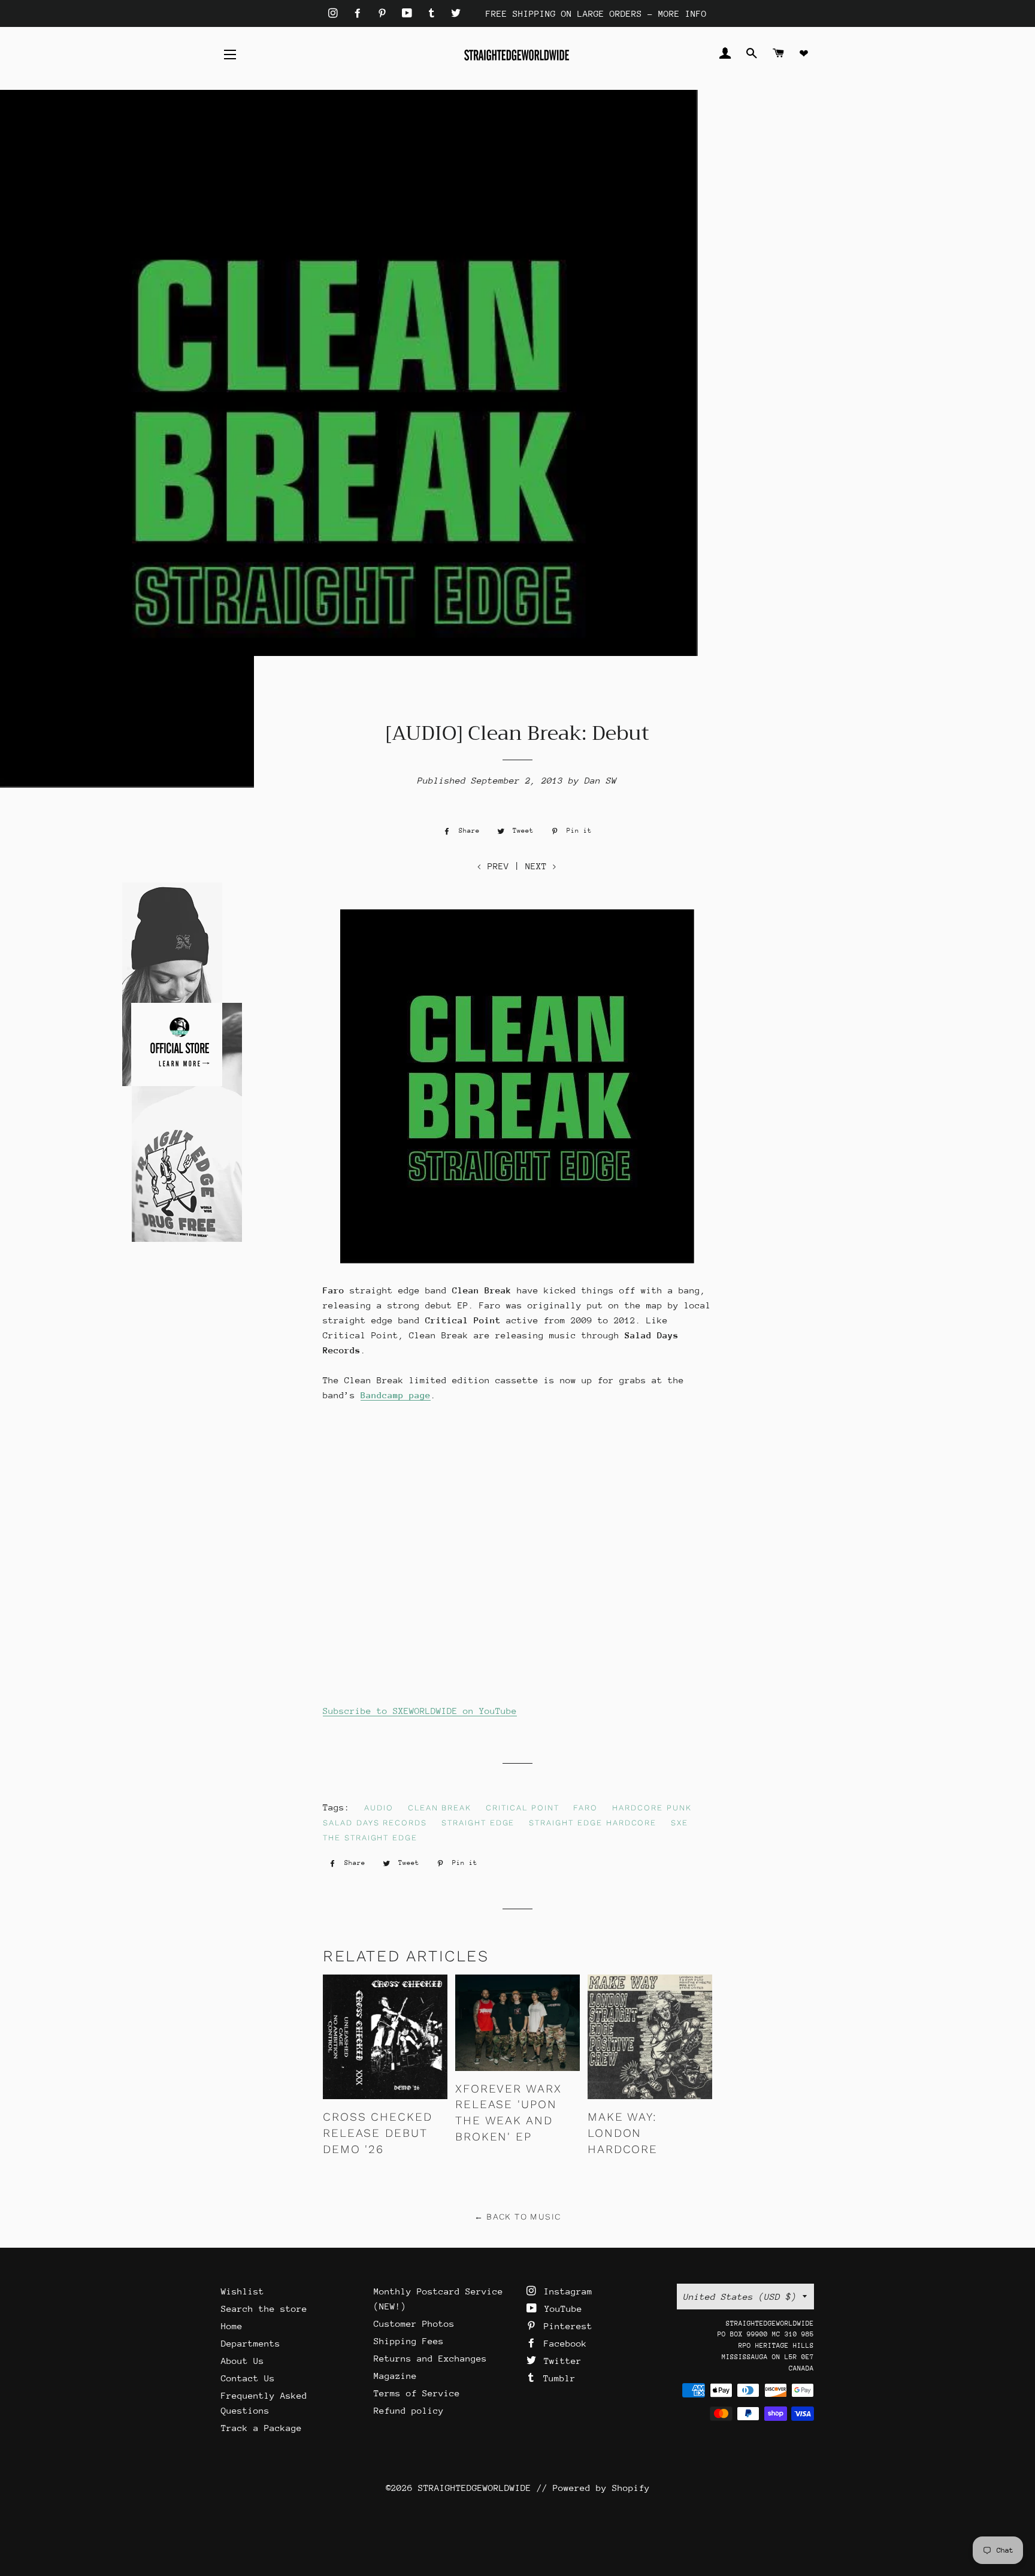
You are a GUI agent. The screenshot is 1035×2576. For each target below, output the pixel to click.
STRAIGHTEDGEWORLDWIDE (475, 2488)
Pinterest (565, 2326)
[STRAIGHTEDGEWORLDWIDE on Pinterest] (385, 13)
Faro (585, 1808)
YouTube (561, 2309)
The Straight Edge (370, 1838)
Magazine (395, 2376)
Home (232, 2326)
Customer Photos (414, 2323)
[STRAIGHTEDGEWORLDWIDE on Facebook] (360, 13)
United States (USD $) (740, 2297)
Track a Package (261, 2428)
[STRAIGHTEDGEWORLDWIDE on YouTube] (410, 13)
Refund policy (409, 2410)
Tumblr (557, 2378)
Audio (379, 1808)
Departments (251, 2343)
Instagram (565, 2291)
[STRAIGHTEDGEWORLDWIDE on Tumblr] (434, 13)
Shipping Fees (409, 2341)
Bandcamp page (396, 1395)
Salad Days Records (375, 1823)
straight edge (478, 1823)
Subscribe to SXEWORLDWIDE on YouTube (420, 1711)
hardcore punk (652, 1808)
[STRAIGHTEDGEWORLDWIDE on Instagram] (336, 13)
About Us (243, 2361)
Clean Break (440, 1808)
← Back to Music (518, 2217)
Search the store (264, 2309)
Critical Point (522, 1808)
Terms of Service (417, 2393)
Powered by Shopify (601, 2488)
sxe (680, 1823)
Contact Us (248, 2378)
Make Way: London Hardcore (623, 2133)
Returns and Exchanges (430, 2358)
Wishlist (243, 2291)
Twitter (560, 2361)
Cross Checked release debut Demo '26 (378, 2133)
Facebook (563, 2343)
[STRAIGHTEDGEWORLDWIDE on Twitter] (456, 13)
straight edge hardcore (593, 1823)
